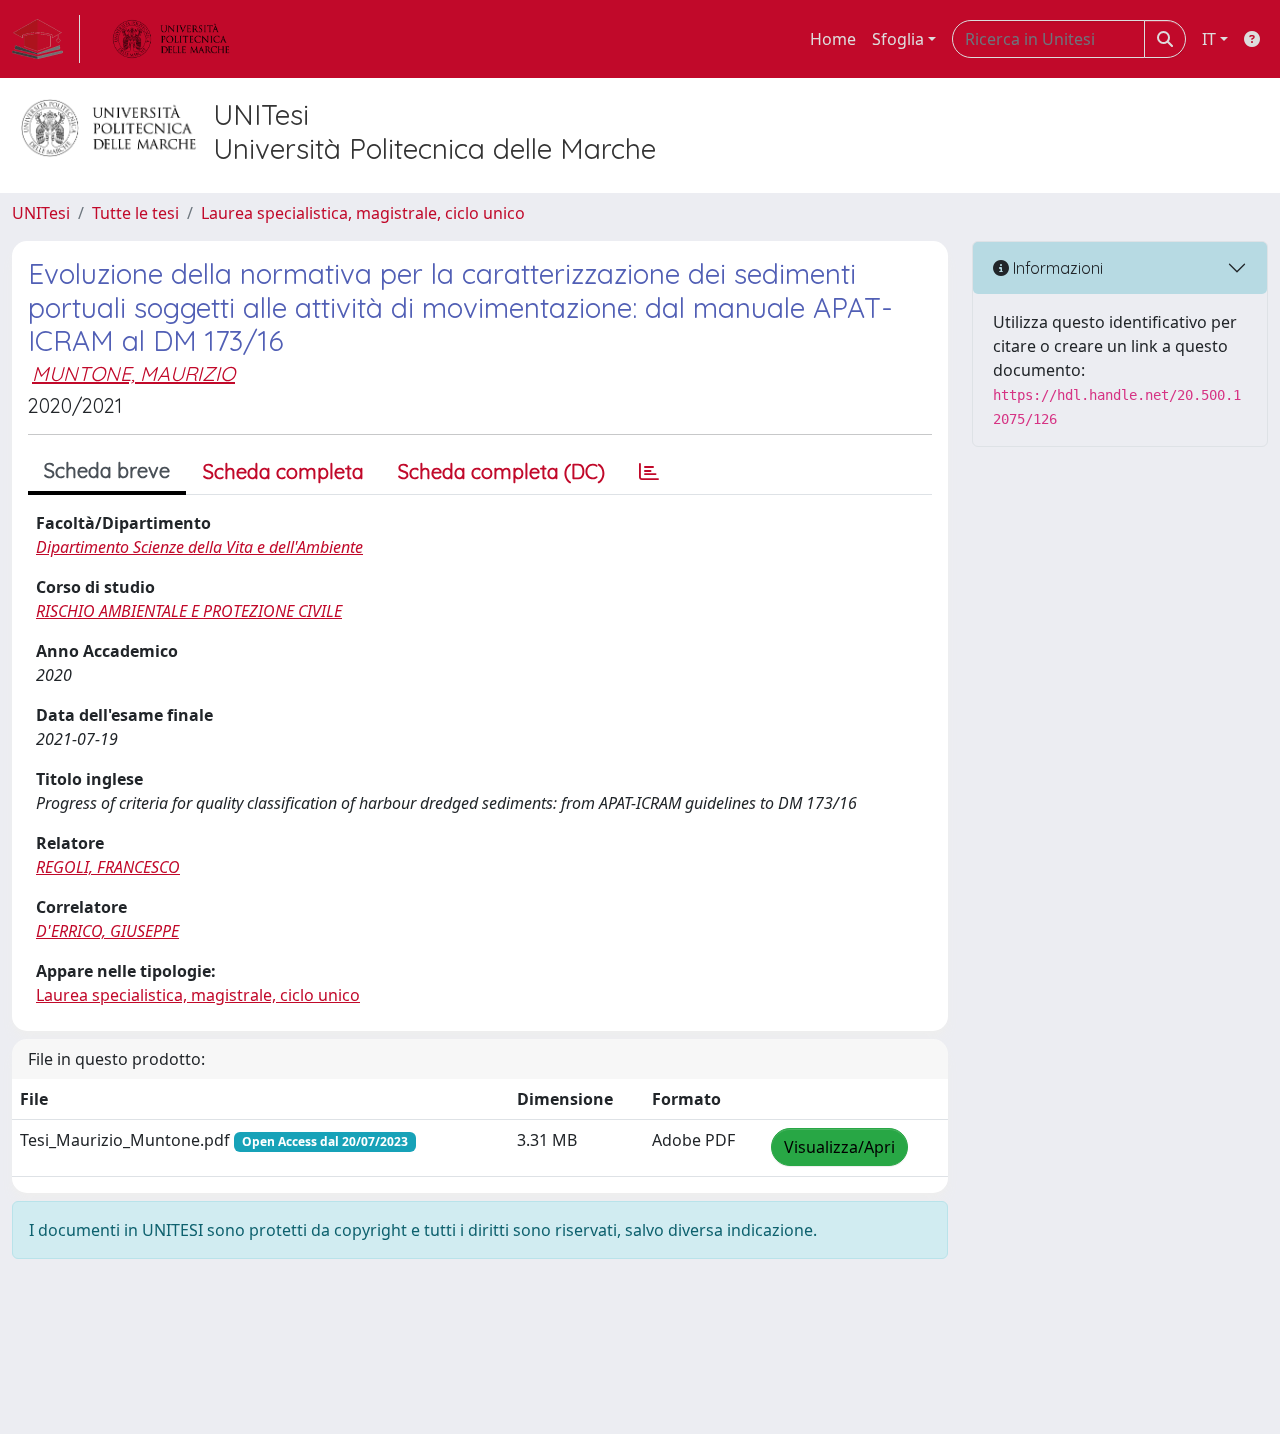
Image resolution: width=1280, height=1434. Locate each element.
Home (833, 39)
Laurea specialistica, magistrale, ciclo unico (363, 213)
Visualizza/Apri (839, 1147)
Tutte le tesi (135, 213)
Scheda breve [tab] (107, 470)
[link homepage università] (171, 39)
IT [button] (1209, 39)
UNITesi (41, 213)
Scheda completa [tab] (283, 471)
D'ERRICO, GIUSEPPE (107, 931)
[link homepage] (46, 39)
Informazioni (1056, 268)
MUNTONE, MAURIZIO (133, 373)
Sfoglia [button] (898, 39)
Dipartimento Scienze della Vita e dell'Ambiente (199, 547)
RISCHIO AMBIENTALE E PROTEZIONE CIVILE (189, 611)
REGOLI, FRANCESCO (108, 867)
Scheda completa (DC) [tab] (501, 471)
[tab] (649, 472)
